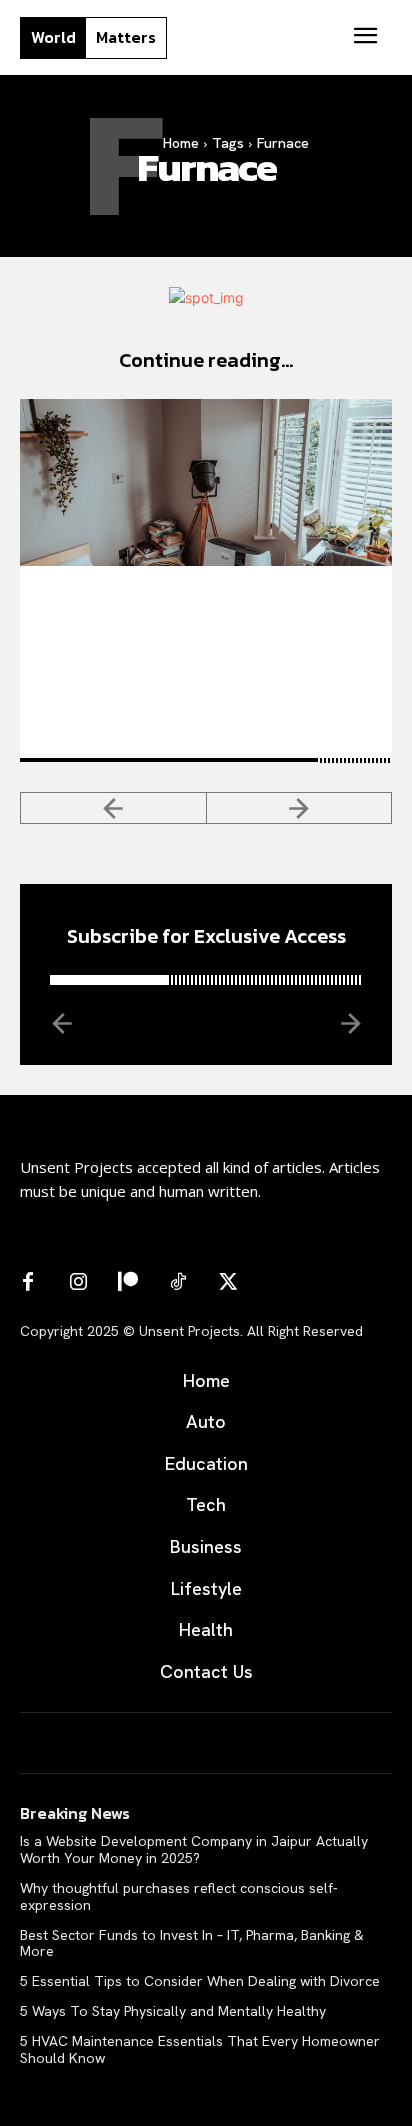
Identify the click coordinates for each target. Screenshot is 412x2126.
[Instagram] (78, 1283)
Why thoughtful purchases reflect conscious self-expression (179, 1896)
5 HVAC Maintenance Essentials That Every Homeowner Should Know (199, 617)
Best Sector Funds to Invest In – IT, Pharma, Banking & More (192, 1943)
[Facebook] (28, 1283)
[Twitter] (228, 1283)
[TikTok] (178, 1283)
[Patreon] (128, 1283)
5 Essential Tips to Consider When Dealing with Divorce (200, 1981)
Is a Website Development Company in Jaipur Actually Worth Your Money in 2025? (194, 1849)
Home (181, 143)
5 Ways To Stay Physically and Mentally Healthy (173, 2011)
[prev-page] (113, 808)
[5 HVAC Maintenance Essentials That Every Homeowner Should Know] (206, 482)
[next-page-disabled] (300, 808)
